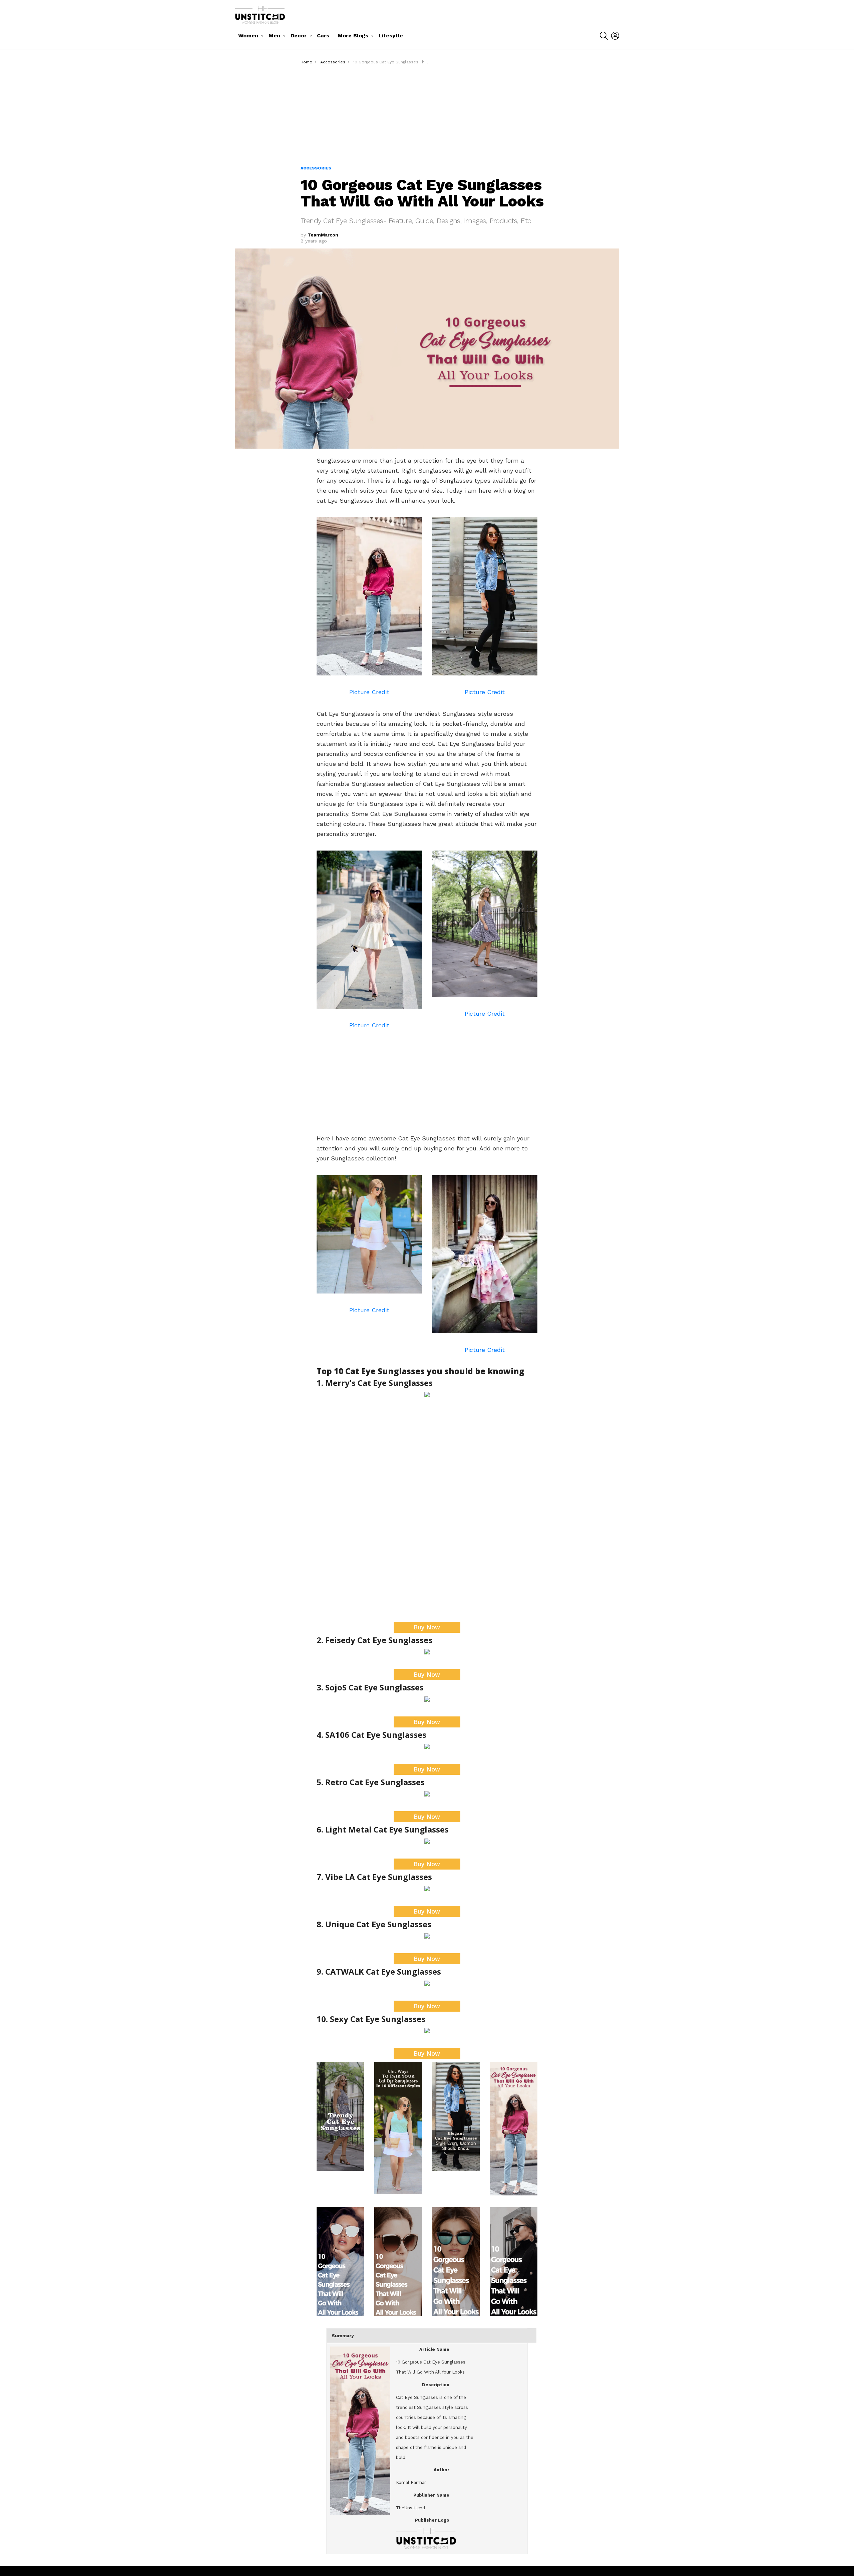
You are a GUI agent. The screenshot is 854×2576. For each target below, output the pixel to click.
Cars (323, 36)
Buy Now (427, 1627)
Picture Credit (369, 692)
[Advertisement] (427, 115)
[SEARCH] (604, 36)
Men (274, 36)
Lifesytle (391, 36)
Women (248, 36)
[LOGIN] (615, 36)
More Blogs (353, 36)
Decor (299, 36)
